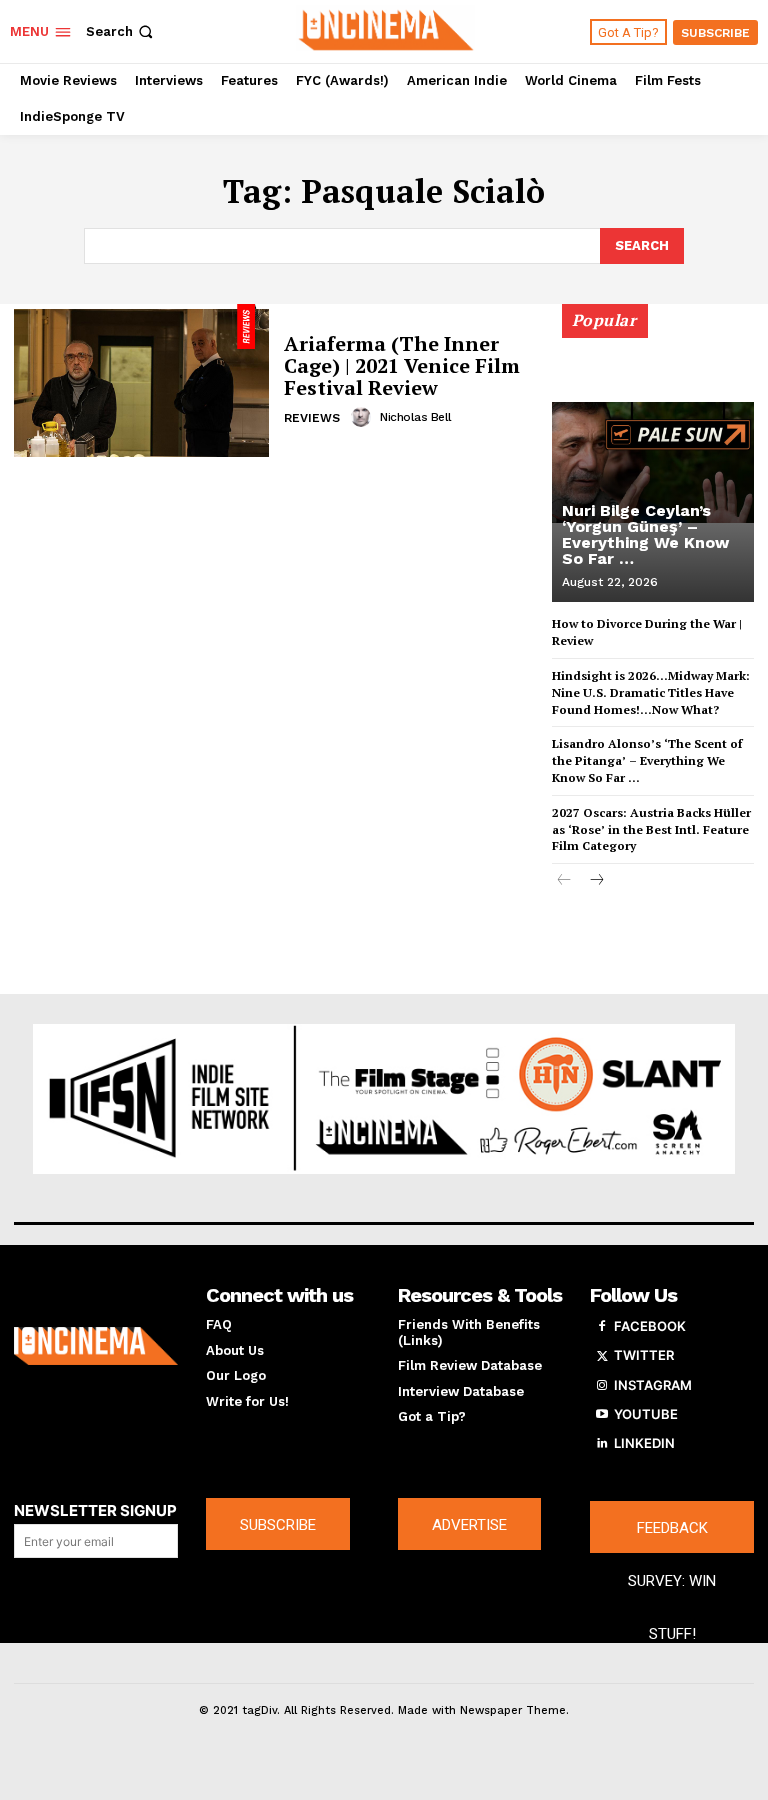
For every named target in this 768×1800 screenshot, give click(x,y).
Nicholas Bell (416, 417)
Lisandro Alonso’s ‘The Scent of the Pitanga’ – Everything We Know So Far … (647, 760)
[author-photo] (364, 417)
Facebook (650, 1326)
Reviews (312, 418)
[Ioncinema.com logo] (96, 1346)
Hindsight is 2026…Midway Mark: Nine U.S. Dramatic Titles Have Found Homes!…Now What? (651, 692)
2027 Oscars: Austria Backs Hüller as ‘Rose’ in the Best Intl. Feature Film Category (651, 829)
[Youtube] (602, 1415)
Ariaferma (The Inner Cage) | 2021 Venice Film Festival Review (402, 365)
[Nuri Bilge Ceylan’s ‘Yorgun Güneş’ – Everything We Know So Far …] (653, 462)
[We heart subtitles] (386, 29)
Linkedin (644, 1443)
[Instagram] (602, 1386)
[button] (121, 31)
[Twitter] (602, 1356)
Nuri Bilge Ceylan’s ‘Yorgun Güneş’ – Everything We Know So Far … (645, 534)
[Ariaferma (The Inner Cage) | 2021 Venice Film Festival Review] (141, 380)
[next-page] (596, 881)
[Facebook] (602, 1327)
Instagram (653, 1385)
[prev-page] (564, 881)
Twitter (644, 1355)
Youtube (646, 1414)
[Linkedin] (602, 1444)
